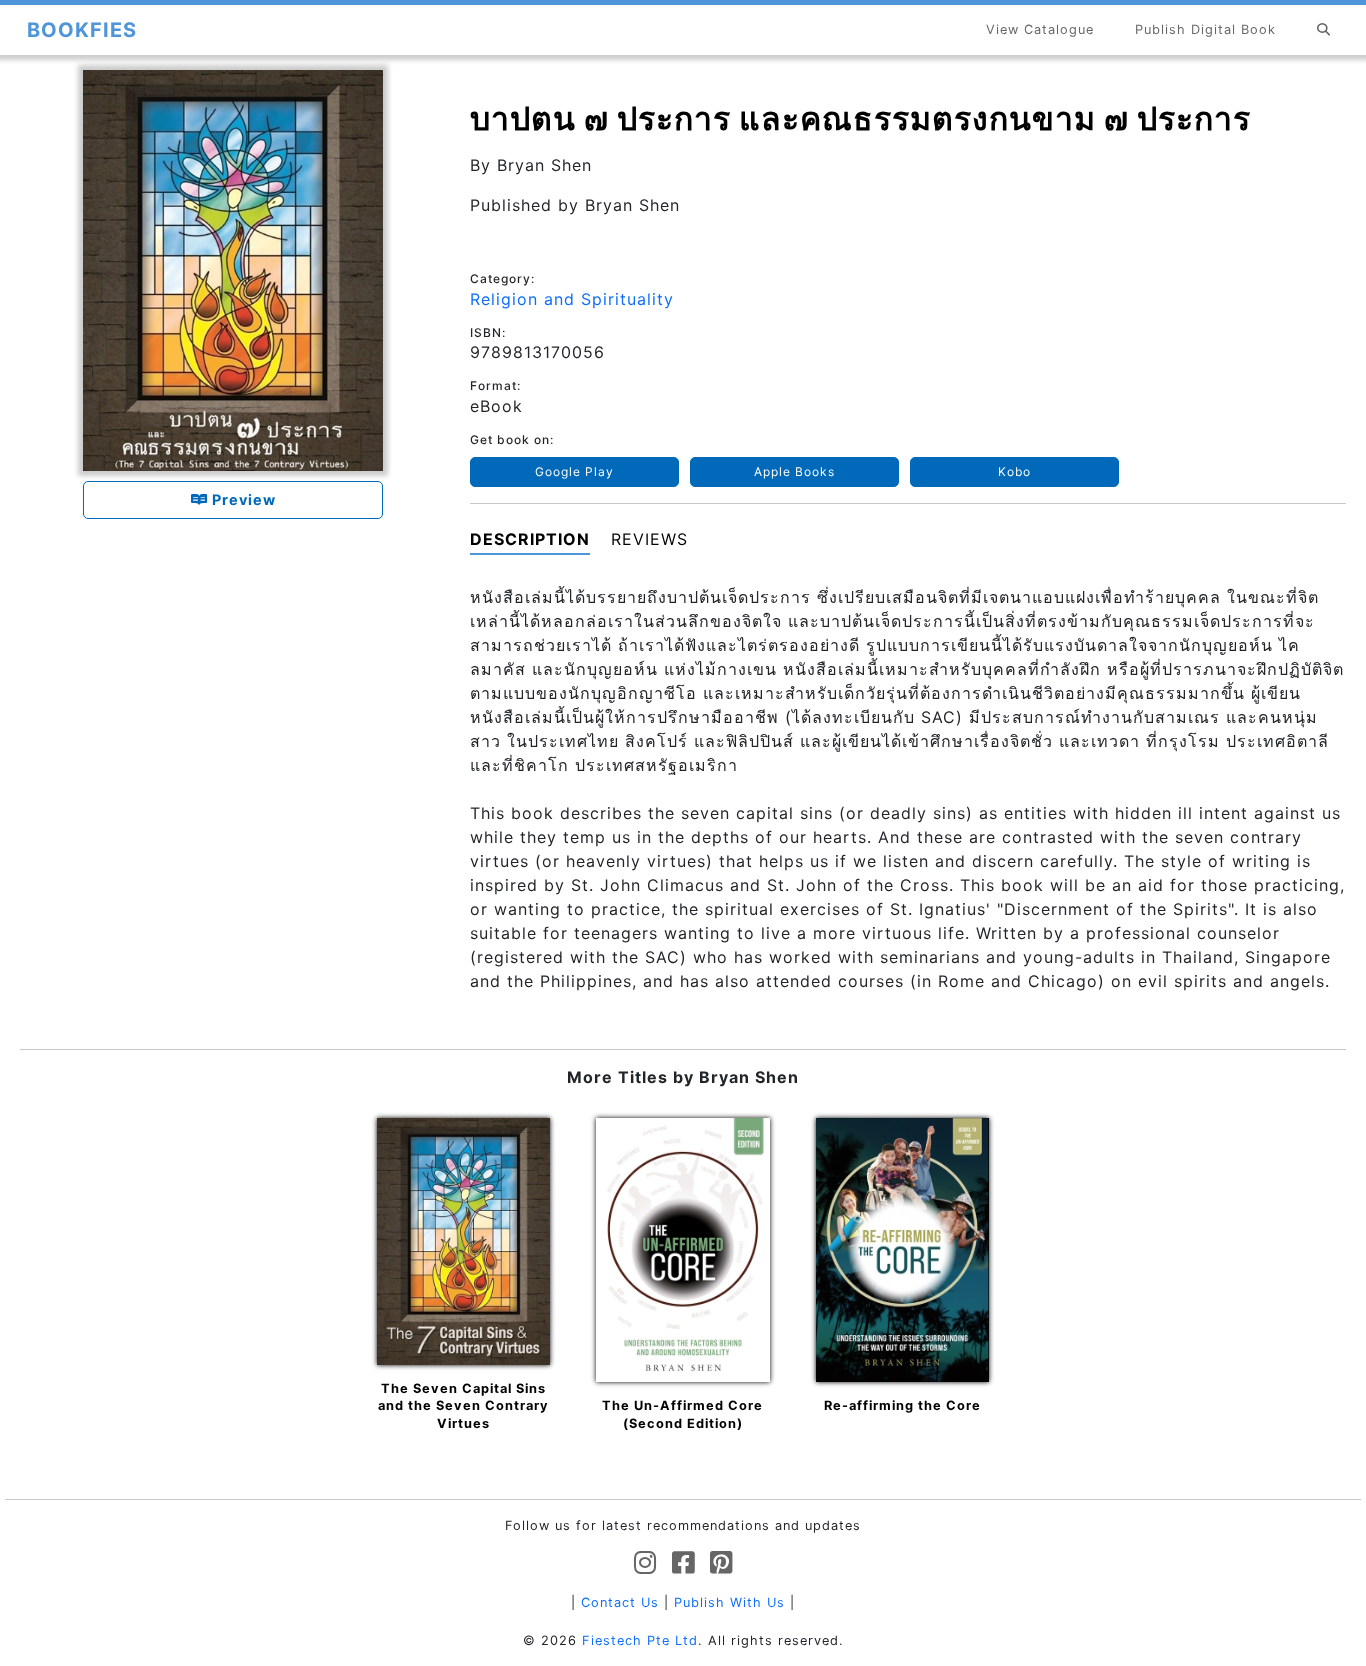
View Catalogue (1040, 29)
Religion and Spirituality (572, 299)
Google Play (574, 471)
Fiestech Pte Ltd (640, 1640)
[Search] (1324, 29)
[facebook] (683, 1563)
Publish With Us (729, 1602)
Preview (242, 499)
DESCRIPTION (530, 539)
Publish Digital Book (1205, 29)
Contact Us (620, 1602)
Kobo (1014, 471)
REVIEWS (649, 539)
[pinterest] (721, 1563)
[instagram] (645, 1563)
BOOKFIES (82, 30)
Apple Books (794, 471)
